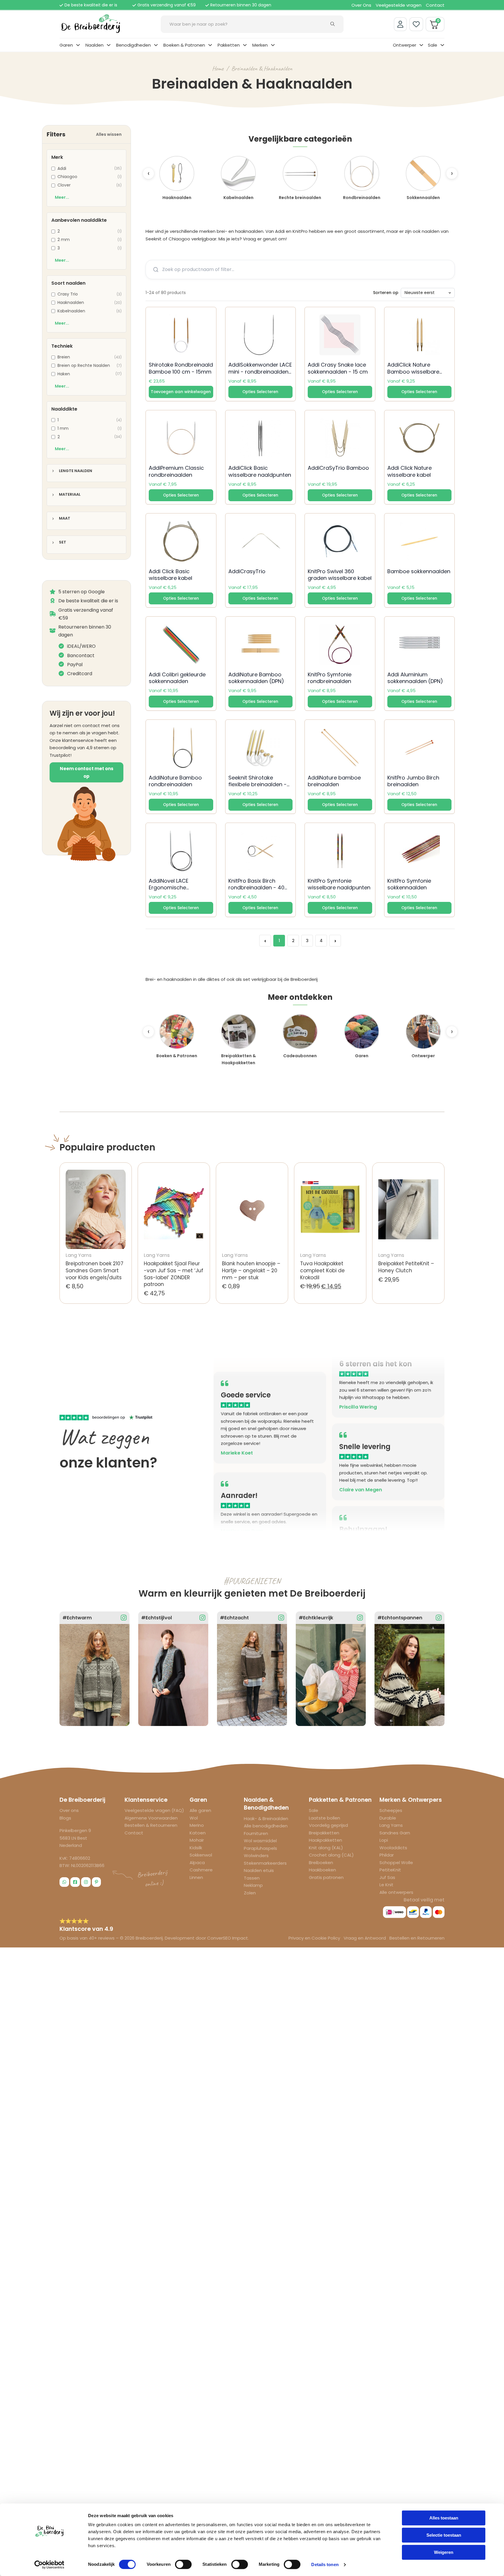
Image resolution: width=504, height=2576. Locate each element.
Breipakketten (324, 1833)
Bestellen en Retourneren (417, 1938)
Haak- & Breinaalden (266, 1818)
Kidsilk (196, 1848)
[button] (181, 392)
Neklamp (253, 1885)
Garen (66, 45)
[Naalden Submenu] (109, 45)
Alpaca (197, 1863)
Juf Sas (387, 1877)
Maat (65, 519)
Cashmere (201, 1870)
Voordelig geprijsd (328, 1825)
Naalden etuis (259, 1870)
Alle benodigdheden (266, 1826)
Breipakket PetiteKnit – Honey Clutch (406, 1267)
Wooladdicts (393, 1848)
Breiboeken (321, 1863)
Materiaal (70, 495)
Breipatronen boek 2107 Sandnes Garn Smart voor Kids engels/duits (94, 1271)
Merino (197, 1825)
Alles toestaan (444, 2518)
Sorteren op (386, 293)
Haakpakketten (325, 1840)
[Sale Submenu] (442, 45)
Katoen (198, 1833)
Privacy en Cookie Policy (315, 1938)
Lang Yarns (391, 1825)
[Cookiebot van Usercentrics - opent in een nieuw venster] (49, 2565)
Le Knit (386, 1885)
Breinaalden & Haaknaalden (262, 68)
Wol (194, 1818)
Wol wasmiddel (260, 1841)
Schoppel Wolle (396, 1863)
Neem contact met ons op (87, 772)
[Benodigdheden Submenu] (156, 45)
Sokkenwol (201, 1855)
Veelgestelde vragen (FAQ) (154, 1810)
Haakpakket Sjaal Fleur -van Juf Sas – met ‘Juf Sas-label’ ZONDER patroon (174, 1274)
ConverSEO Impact (228, 1938)
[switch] (183, 2564)
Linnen (196, 1877)
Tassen (252, 1878)
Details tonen (325, 2564)
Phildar (387, 1855)
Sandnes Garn (395, 1833)
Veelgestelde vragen (399, 5)
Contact (435, 5)
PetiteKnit (390, 1870)
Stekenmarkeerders (265, 1863)
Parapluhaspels (260, 1848)
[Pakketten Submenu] (245, 45)
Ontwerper (405, 45)
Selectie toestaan (444, 2535)
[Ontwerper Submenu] (421, 45)
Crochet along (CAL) (331, 1855)
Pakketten (229, 45)
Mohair (197, 1840)
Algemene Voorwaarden (151, 1818)
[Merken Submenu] (273, 45)
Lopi (384, 1840)
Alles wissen (109, 134)
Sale (433, 45)
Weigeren (444, 2552)
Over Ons (361, 5)
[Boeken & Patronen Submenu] (210, 45)
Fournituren (256, 1833)
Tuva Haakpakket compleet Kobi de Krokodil (322, 1271)
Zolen (250, 1893)
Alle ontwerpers (396, 1892)
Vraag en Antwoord (365, 1938)
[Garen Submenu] (78, 45)
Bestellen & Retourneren (151, 1825)
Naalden (94, 45)
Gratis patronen (326, 1877)
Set (63, 542)
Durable (388, 1818)
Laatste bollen (324, 1818)
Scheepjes (391, 1810)
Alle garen (200, 1810)
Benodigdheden (133, 45)
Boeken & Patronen (184, 45)
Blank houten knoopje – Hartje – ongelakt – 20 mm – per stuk (251, 1271)
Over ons (69, 1810)
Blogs (65, 1818)
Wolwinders (256, 1856)
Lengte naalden (76, 471)
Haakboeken (322, 1870)
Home (218, 68)
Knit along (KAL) (326, 1848)
